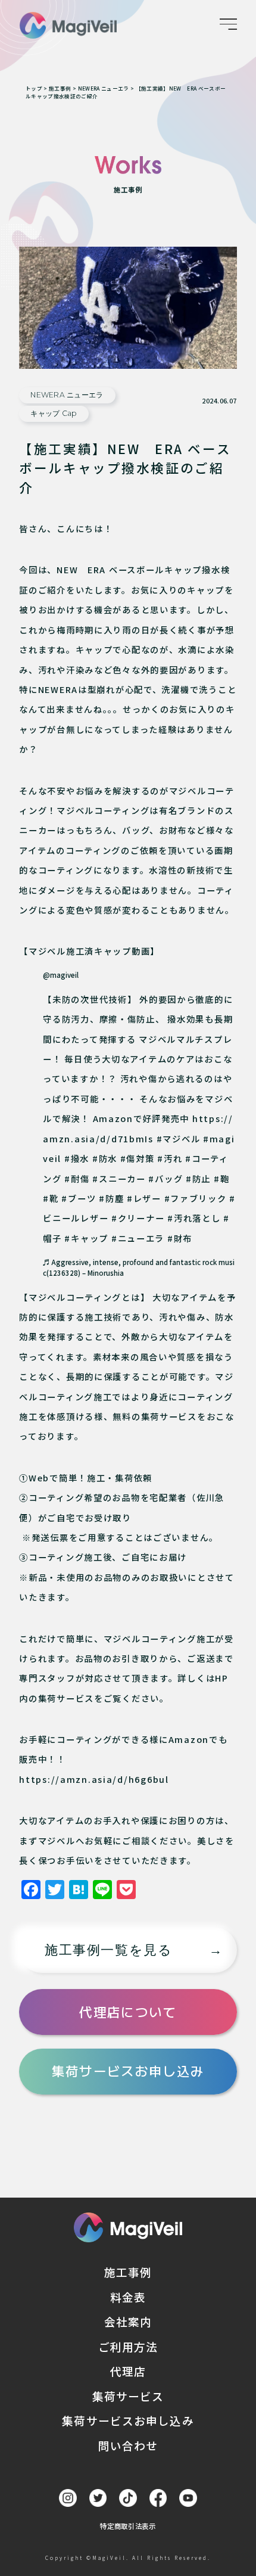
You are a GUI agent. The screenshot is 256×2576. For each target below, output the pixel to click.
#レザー (144, 1198)
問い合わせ (128, 2445)
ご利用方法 (128, 2346)
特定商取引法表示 (128, 2526)
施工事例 (128, 2272)
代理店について (128, 2012)
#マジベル (179, 1138)
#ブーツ (79, 1198)
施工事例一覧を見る (108, 1950)
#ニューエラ (138, 1238)
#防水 (105, 1158)
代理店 (128, 2371)
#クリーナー (138, 1218)
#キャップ (86, 1238)
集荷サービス (128, 2396)
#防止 (198, 1178)
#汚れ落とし (194, 1218)
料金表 (128, 2297)
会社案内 (128, 2321)
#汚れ (170, 1158)
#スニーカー (119, 1178)
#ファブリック (196, 1198)
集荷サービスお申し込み (128, 2071)
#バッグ (166, 1178)
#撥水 (77, 1158)
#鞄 (221, 1178)
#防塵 (111, 1198)
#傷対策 (138, 1158)
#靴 (51, 1198)
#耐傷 (77, 1178)
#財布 (180, 1238)
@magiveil (61, 975)
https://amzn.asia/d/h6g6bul (94, 1779)
